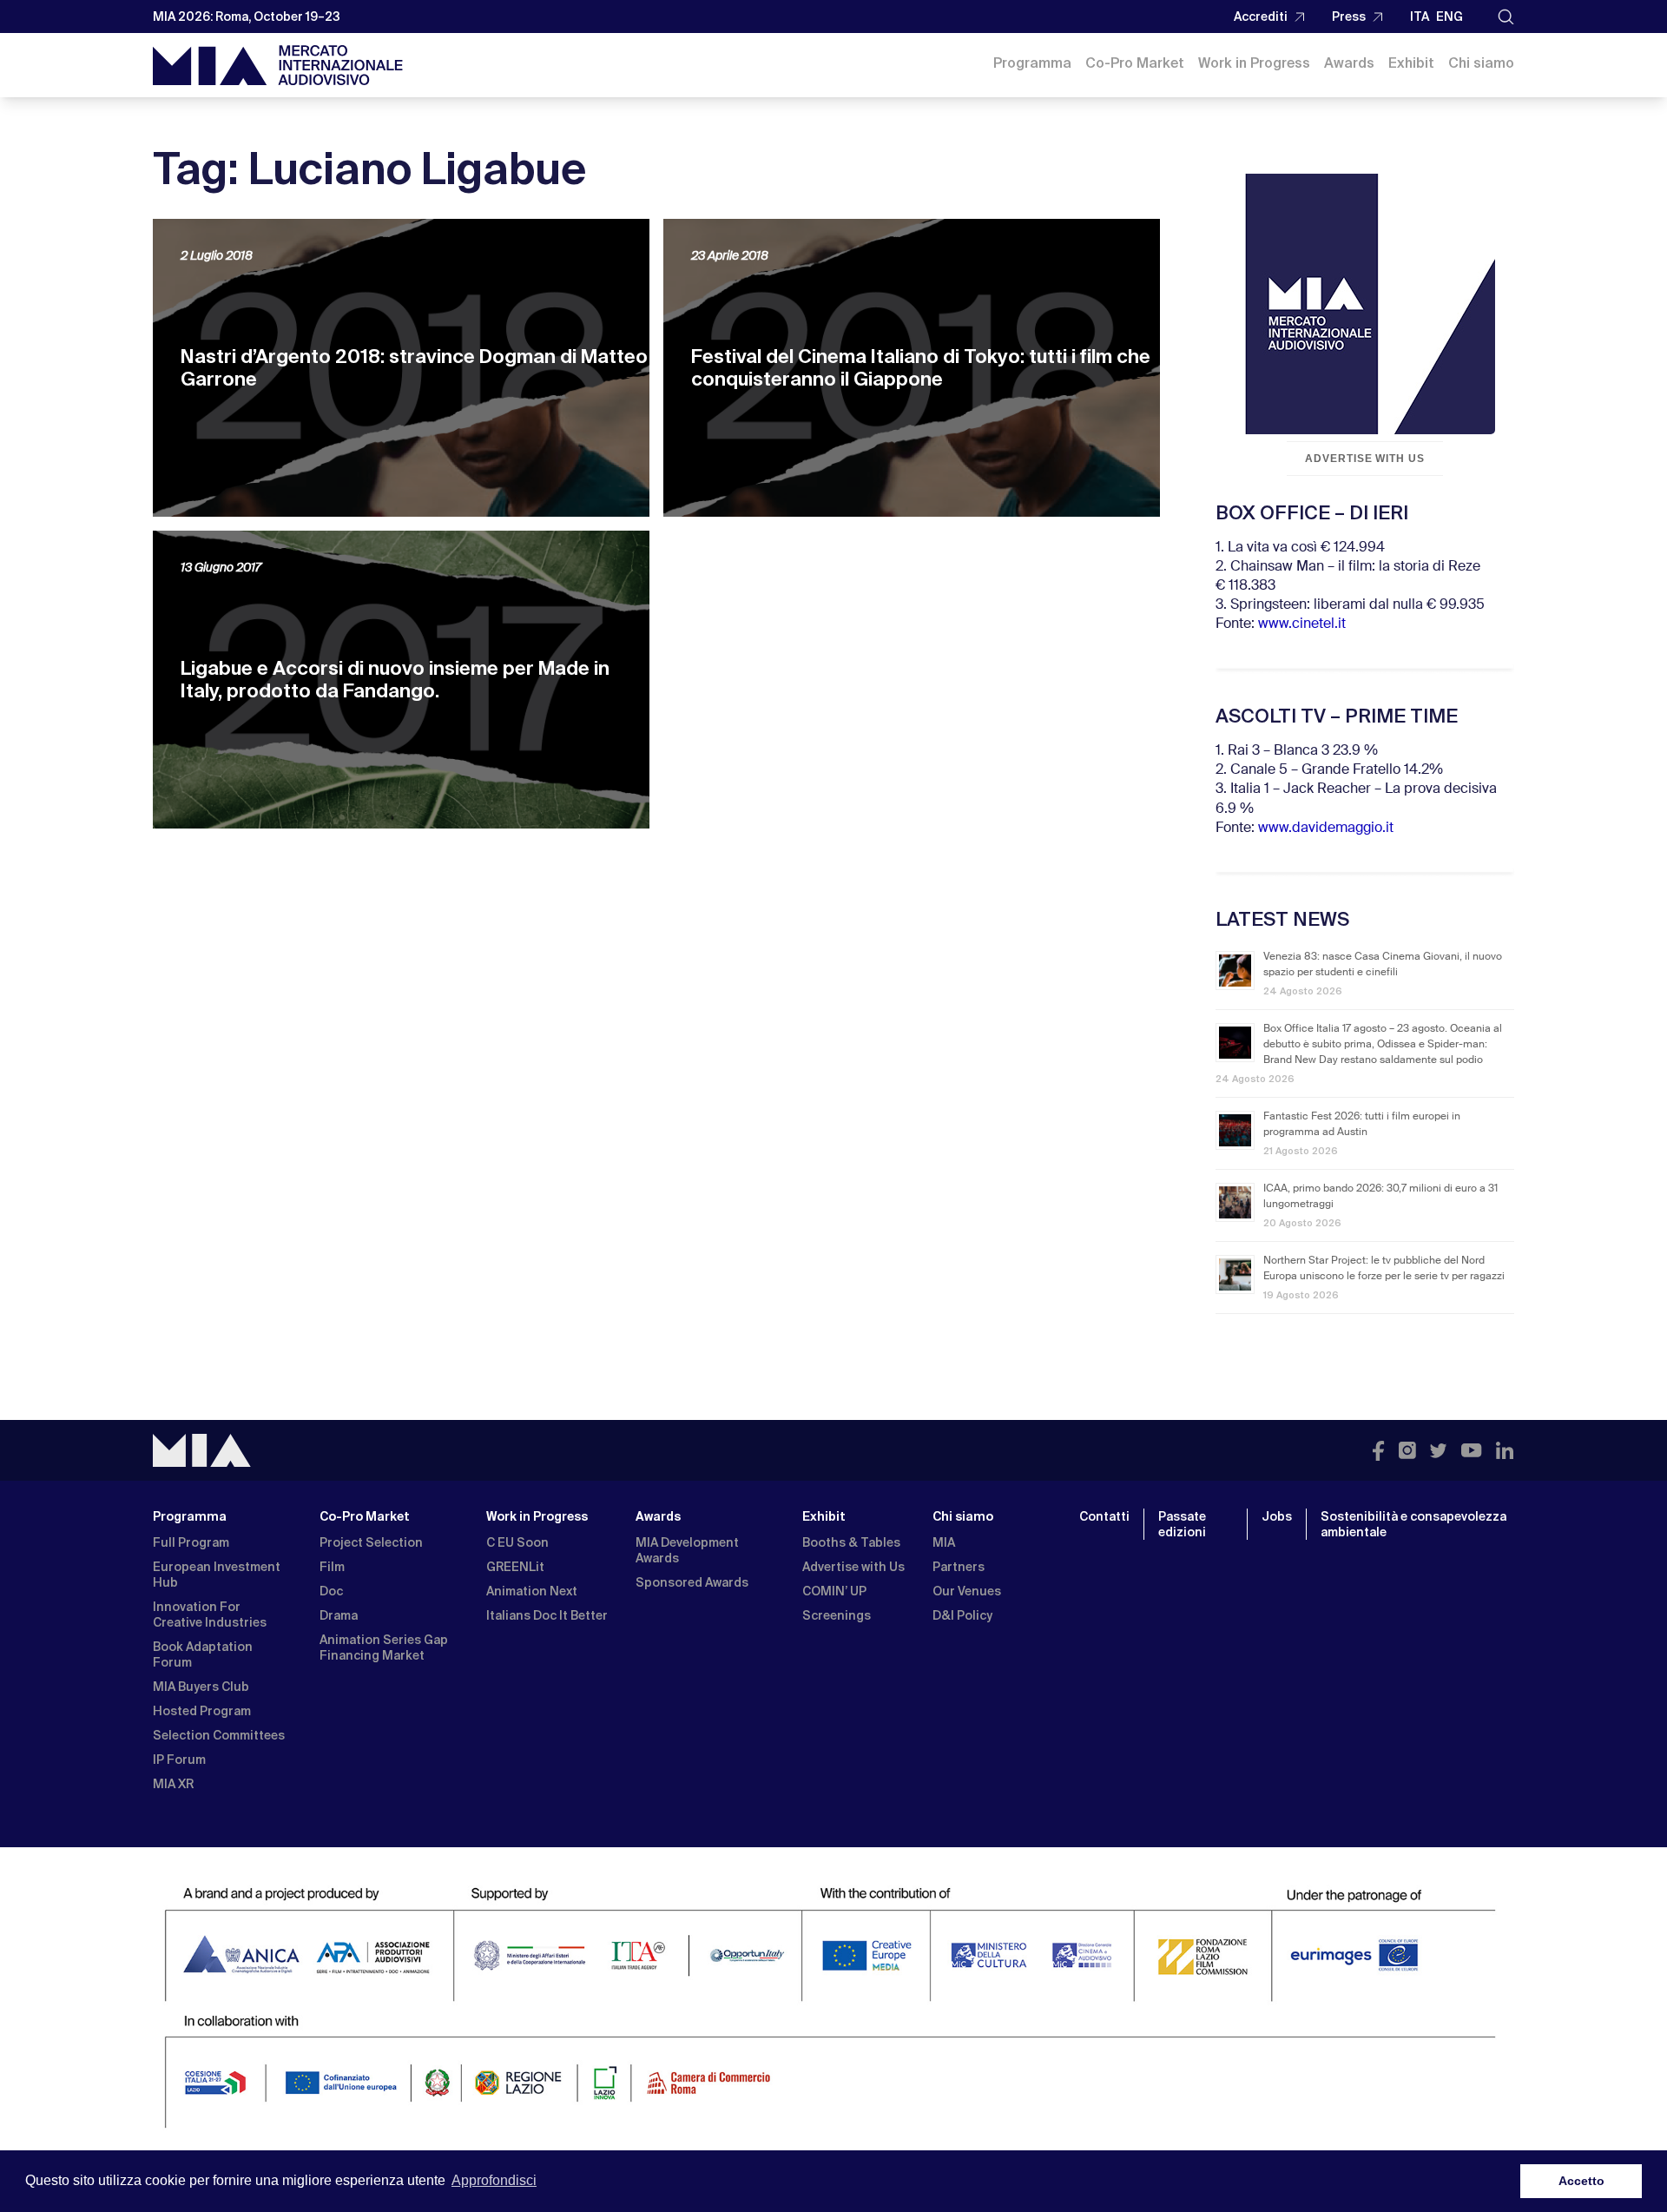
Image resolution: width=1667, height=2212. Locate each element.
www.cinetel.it (1302, 624)
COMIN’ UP (834, 1591)
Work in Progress (1254, 63)
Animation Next (532, 1591)
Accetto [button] (1581, 2181)
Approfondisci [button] (494, 2180)
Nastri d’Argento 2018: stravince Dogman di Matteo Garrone (414, 368)
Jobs (1277, 1516)
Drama (339, 1615)
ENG (1450, 17)
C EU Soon (517, 1542)
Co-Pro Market (1135, 63)
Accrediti (1261, 17)
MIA (944, 1542)
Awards (1349, 63)
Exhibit (1411, 63)
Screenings (837, 1615)
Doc (331, 1591)
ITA (1420, 17)
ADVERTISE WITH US (1365, 459)
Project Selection (371, 1542)
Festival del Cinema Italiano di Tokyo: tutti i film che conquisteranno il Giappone (921, 368)
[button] (1506, 17)
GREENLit (515, 1567)
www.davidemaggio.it (1326, 829)
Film (332, 1567)
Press (1349, 17)
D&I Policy (962, 1615)
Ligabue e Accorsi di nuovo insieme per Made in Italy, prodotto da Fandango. (395, 680)
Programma (1032, 63)
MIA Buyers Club (201, 1687)
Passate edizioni (1182, 1524)
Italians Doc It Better (547, 1615)
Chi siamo (1481, 63)
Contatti (1104, 1516)
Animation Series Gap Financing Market (384, 1647)
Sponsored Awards (692, 1582)
